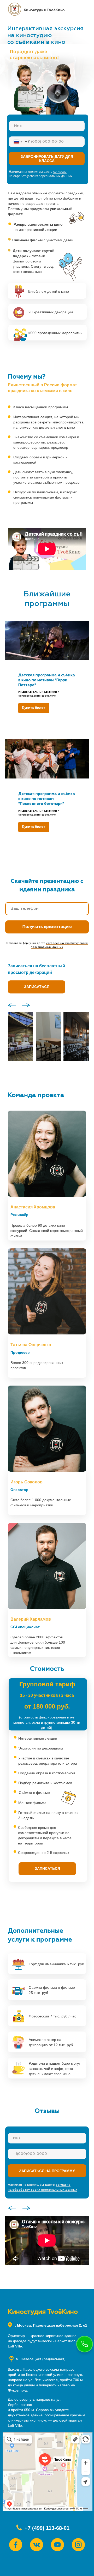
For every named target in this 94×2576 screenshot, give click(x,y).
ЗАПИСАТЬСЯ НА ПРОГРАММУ (47, 2175)
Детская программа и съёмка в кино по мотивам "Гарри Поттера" (47, 680)
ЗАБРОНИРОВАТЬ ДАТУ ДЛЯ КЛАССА (47, 159)
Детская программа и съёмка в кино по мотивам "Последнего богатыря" (47, 799)
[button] (37, 991)
